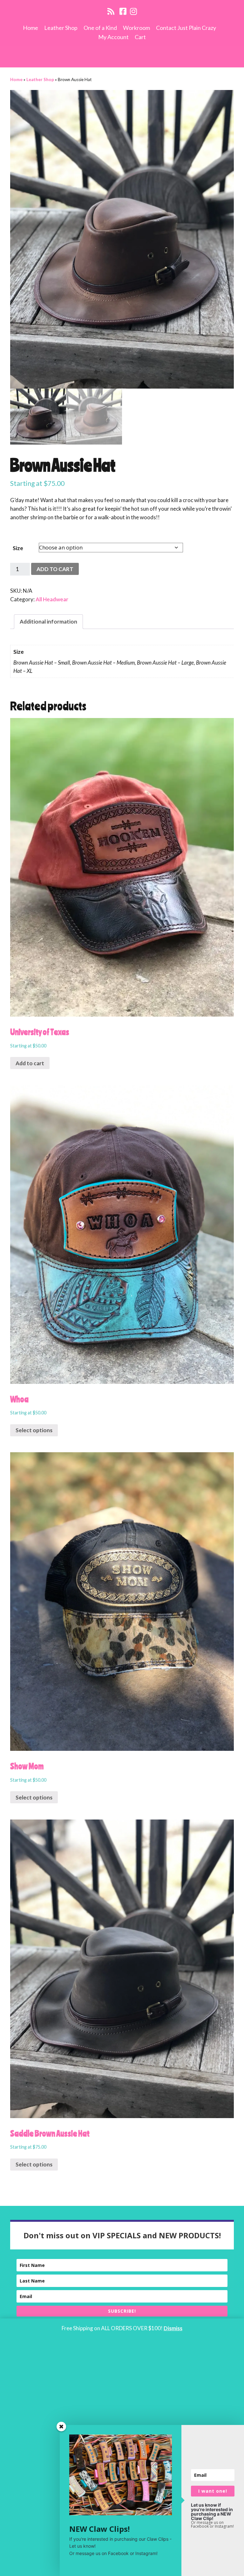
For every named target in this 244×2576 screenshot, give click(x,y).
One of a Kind (100, 28)
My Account (113, 37)
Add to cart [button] (30, 1063)
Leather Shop (61, 28)
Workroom (136, 28)
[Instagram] (133, 11)
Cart (140, 37)
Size (18, 548)
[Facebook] (123, 11)
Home (30, 28)
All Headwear (52, 599)
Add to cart (55, 569)
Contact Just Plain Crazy (186, 28)
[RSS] (111, 11)
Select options (34, 1430)
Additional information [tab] (48, 622)
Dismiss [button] (173, 2328)
